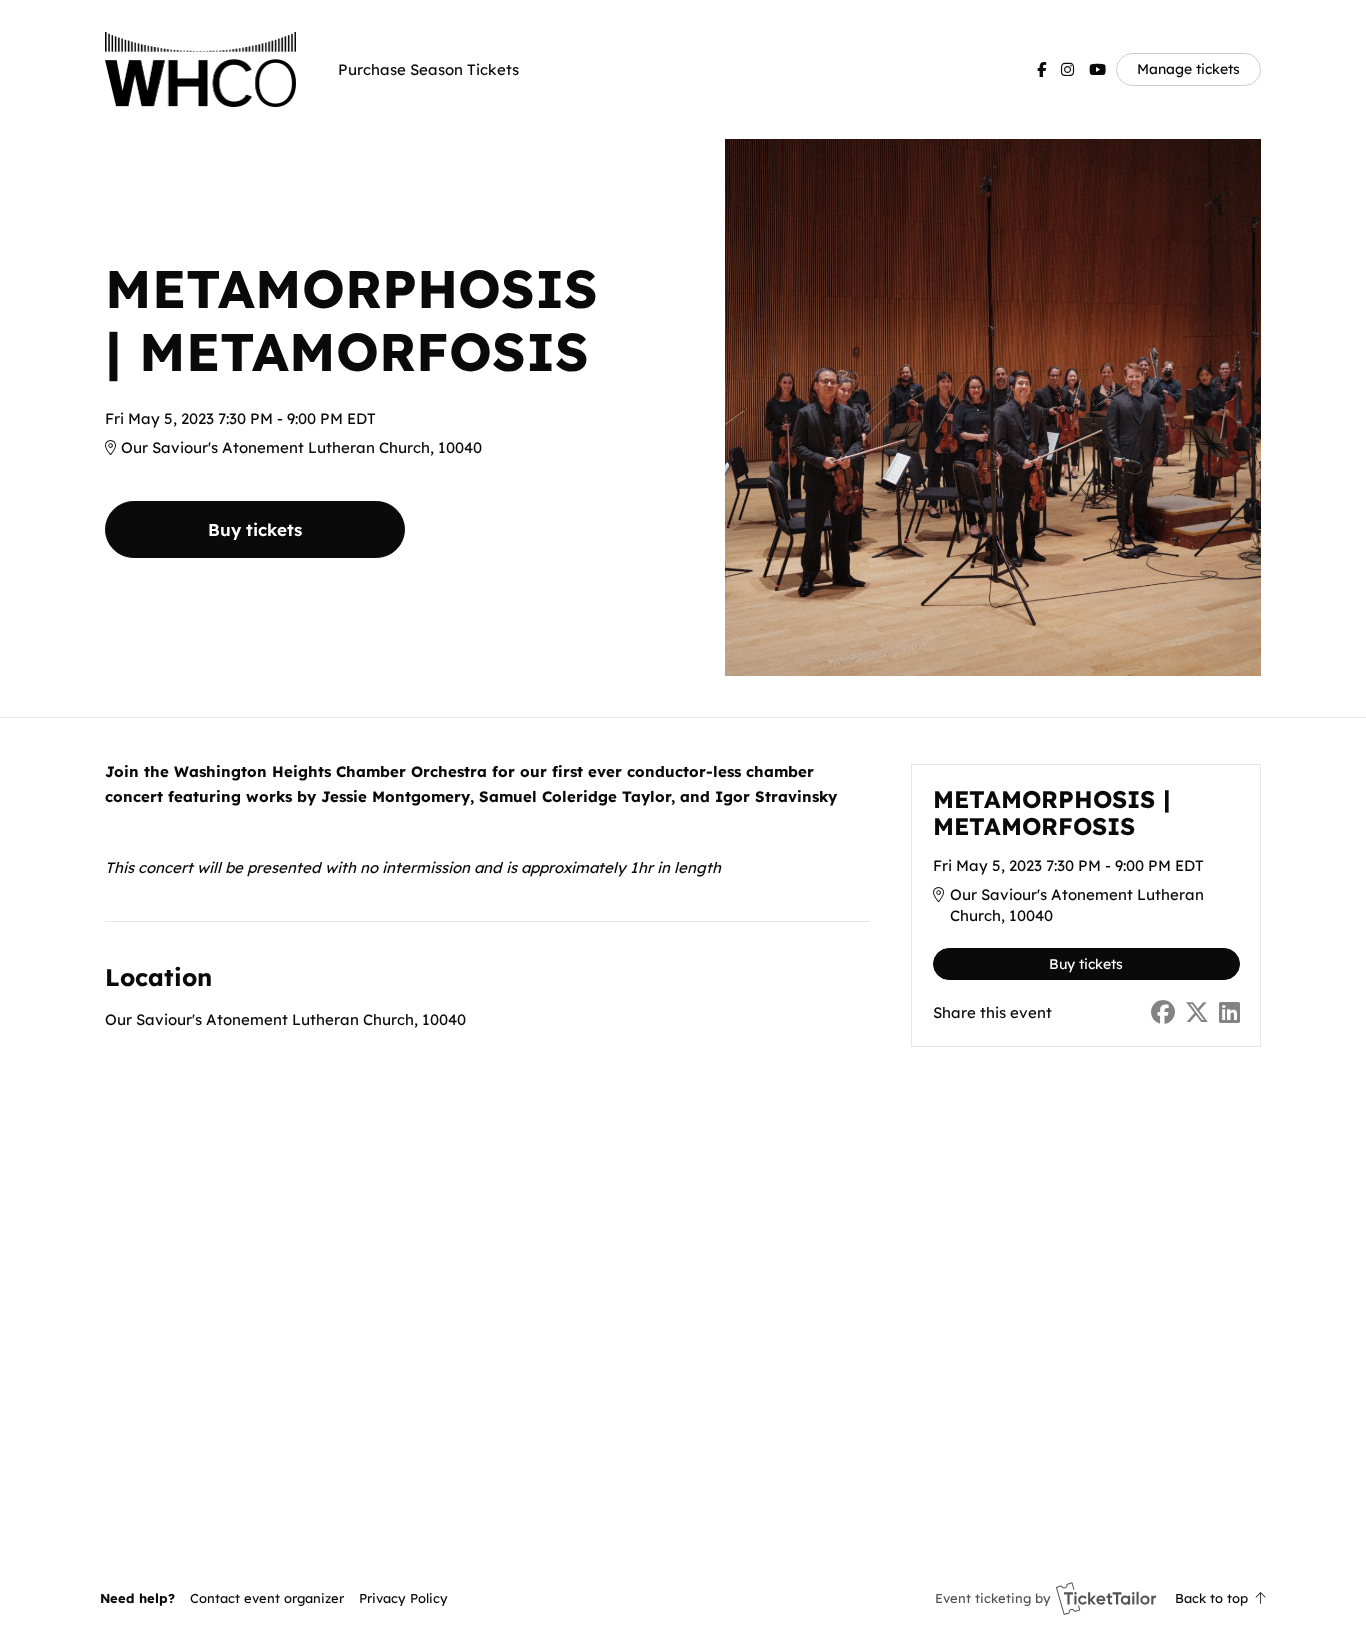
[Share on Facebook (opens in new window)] (1163, 1012)
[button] (267, 1598)
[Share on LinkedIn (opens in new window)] (1229, 1012)
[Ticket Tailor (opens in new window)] (1106, 1598)
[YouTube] (1097, 69)
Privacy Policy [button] (403, 1598)
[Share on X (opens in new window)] (1197, 1012)
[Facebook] (1041, 69)
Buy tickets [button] (255, 529)
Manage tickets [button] (1188, 68)
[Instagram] (1067, 69)
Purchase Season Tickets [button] (428, 69)
